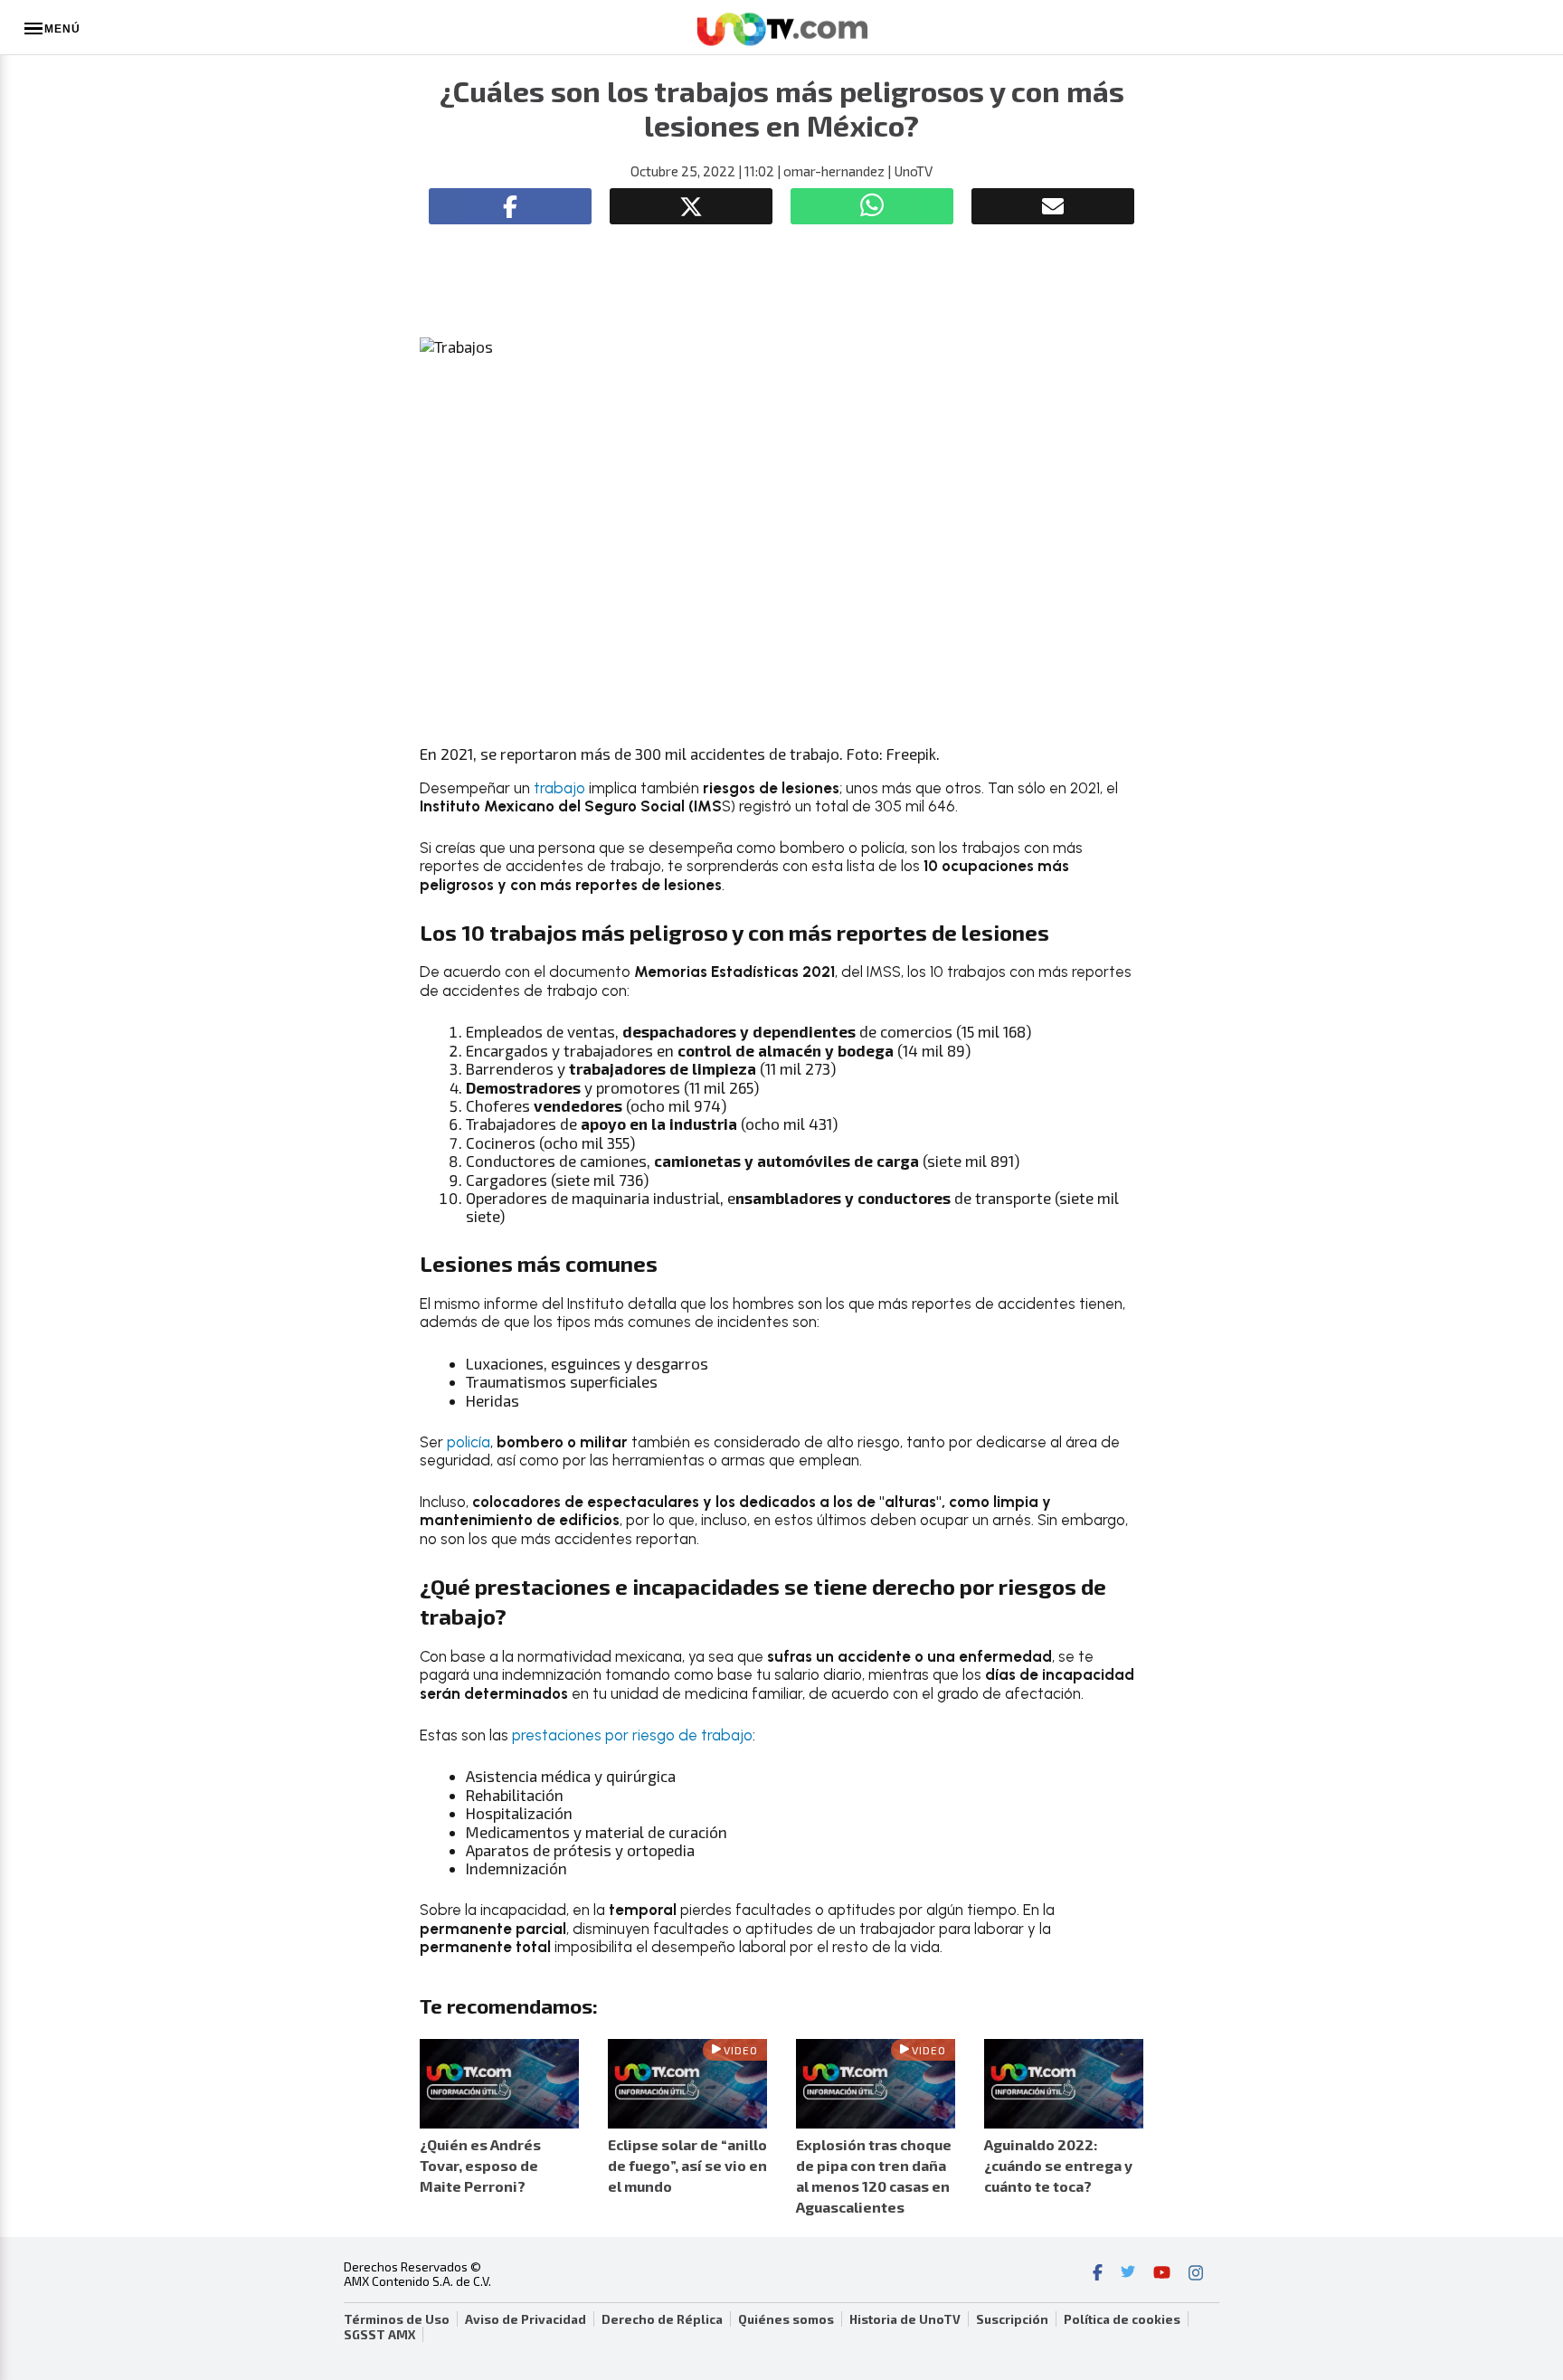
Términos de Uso (397, 2319)
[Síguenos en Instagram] (1196, 2274)
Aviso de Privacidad (526, 2319)
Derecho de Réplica (662, 2319)
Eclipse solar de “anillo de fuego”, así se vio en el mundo (687, 2165)
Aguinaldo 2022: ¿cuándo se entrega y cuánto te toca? (1058, 2165)
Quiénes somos (786, 2319)
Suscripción (1012, 2319)
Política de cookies (1122, 2319)
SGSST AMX (379, 2335)
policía (469, 1442)
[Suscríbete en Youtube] (1162, 2274)
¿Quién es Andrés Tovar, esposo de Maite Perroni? (480, 2165)
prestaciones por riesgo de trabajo (632, 1735)
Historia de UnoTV (905, 2319)
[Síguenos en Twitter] (1128, 2274)
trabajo (559, 788)
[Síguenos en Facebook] (1098, 2274)
